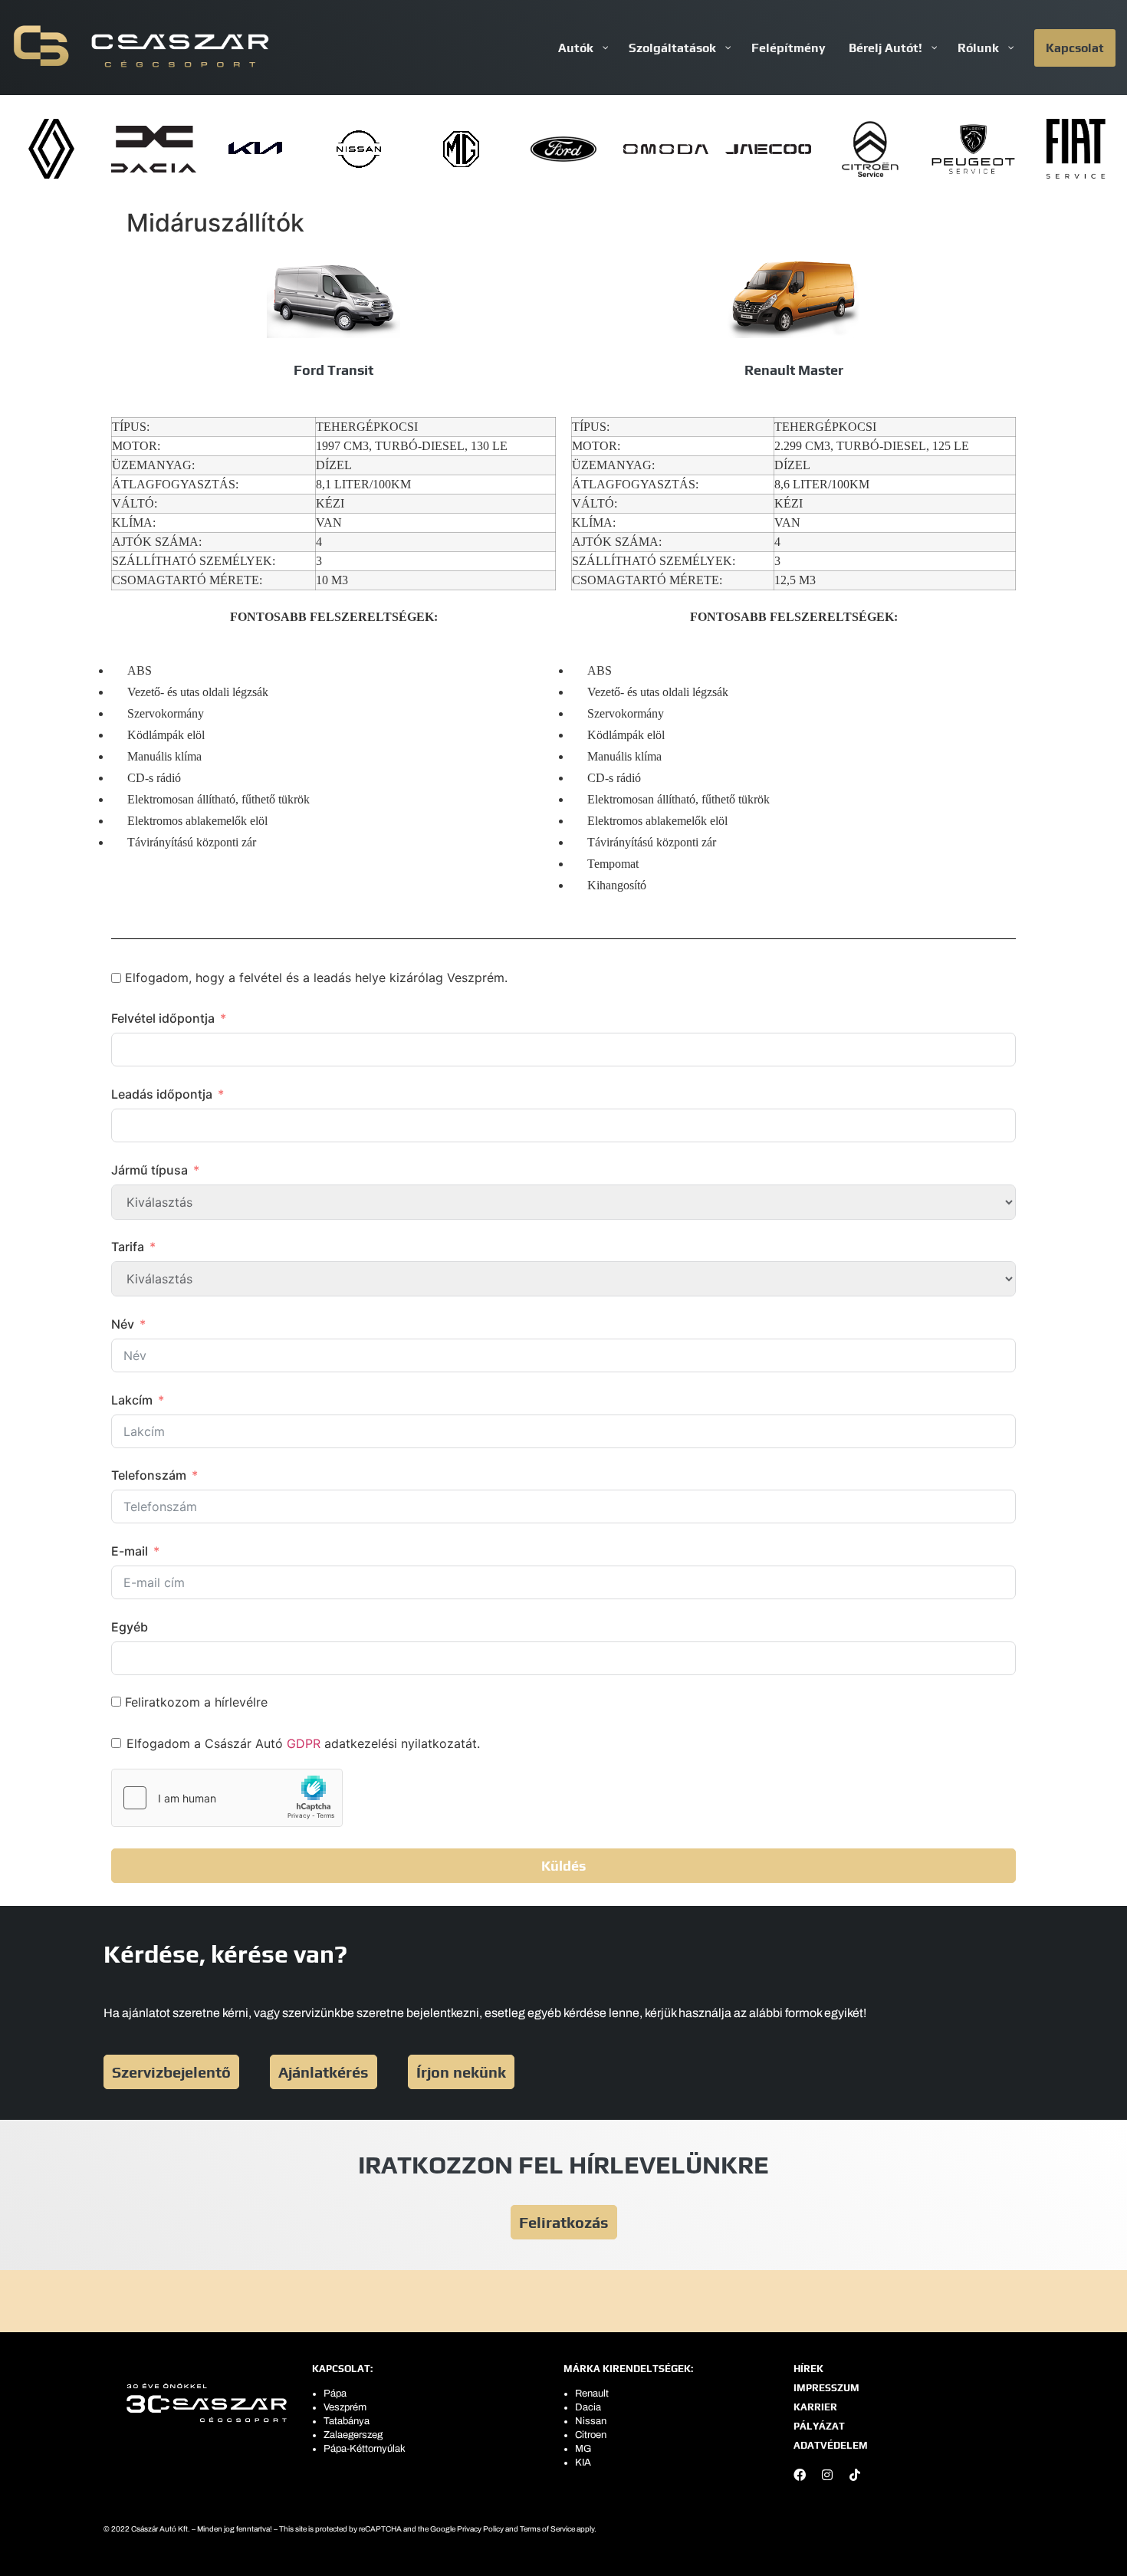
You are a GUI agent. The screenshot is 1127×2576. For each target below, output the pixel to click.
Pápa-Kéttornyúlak (365, 2449)
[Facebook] (800, 2475)
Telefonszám (149, 1475)
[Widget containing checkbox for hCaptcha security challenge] (227, 1798)
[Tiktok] (855, 2475)
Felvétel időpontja (163, 1018)
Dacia (588, 2407)
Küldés (563, 1866)
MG (583, 2449)
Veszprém (345, 2407)
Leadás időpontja (162, 1094)
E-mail (130, 1551)
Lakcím (132, 1400)
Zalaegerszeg (353, 2435)
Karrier (815, 2407)
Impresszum (826, 2388)
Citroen (591, 2435)
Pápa (335, 2394)
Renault (592, 2394)
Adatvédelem (831, 2445)
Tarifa (128, 1247)
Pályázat (819, 2426)
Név (123, 1324)
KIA (583, 2463)
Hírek (808, 2369)
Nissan (591, 2421)
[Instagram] (827, 2475)
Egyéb (130, 1627)
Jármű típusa (149, 1170)
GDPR (304, 1743)
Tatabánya (347, 2421)
